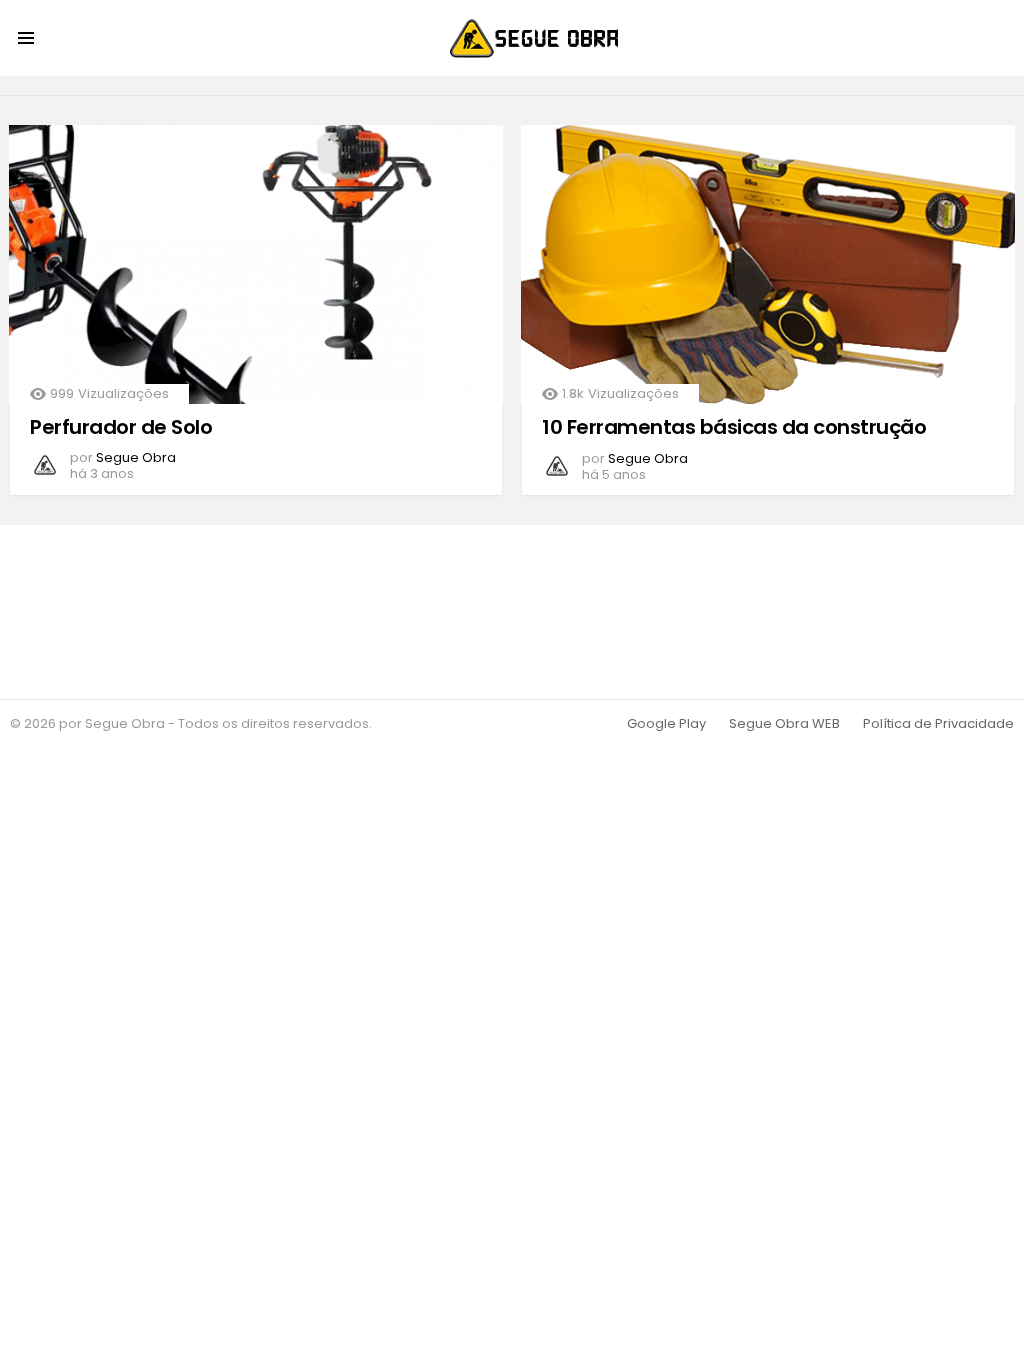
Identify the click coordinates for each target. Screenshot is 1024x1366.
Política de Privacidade (938, 724)
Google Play (666, 724)
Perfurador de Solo (121, 427)
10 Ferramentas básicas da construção (734, 427)
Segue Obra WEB (784, 724)
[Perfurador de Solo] (256, 264)
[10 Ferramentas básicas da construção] (768, 264)
